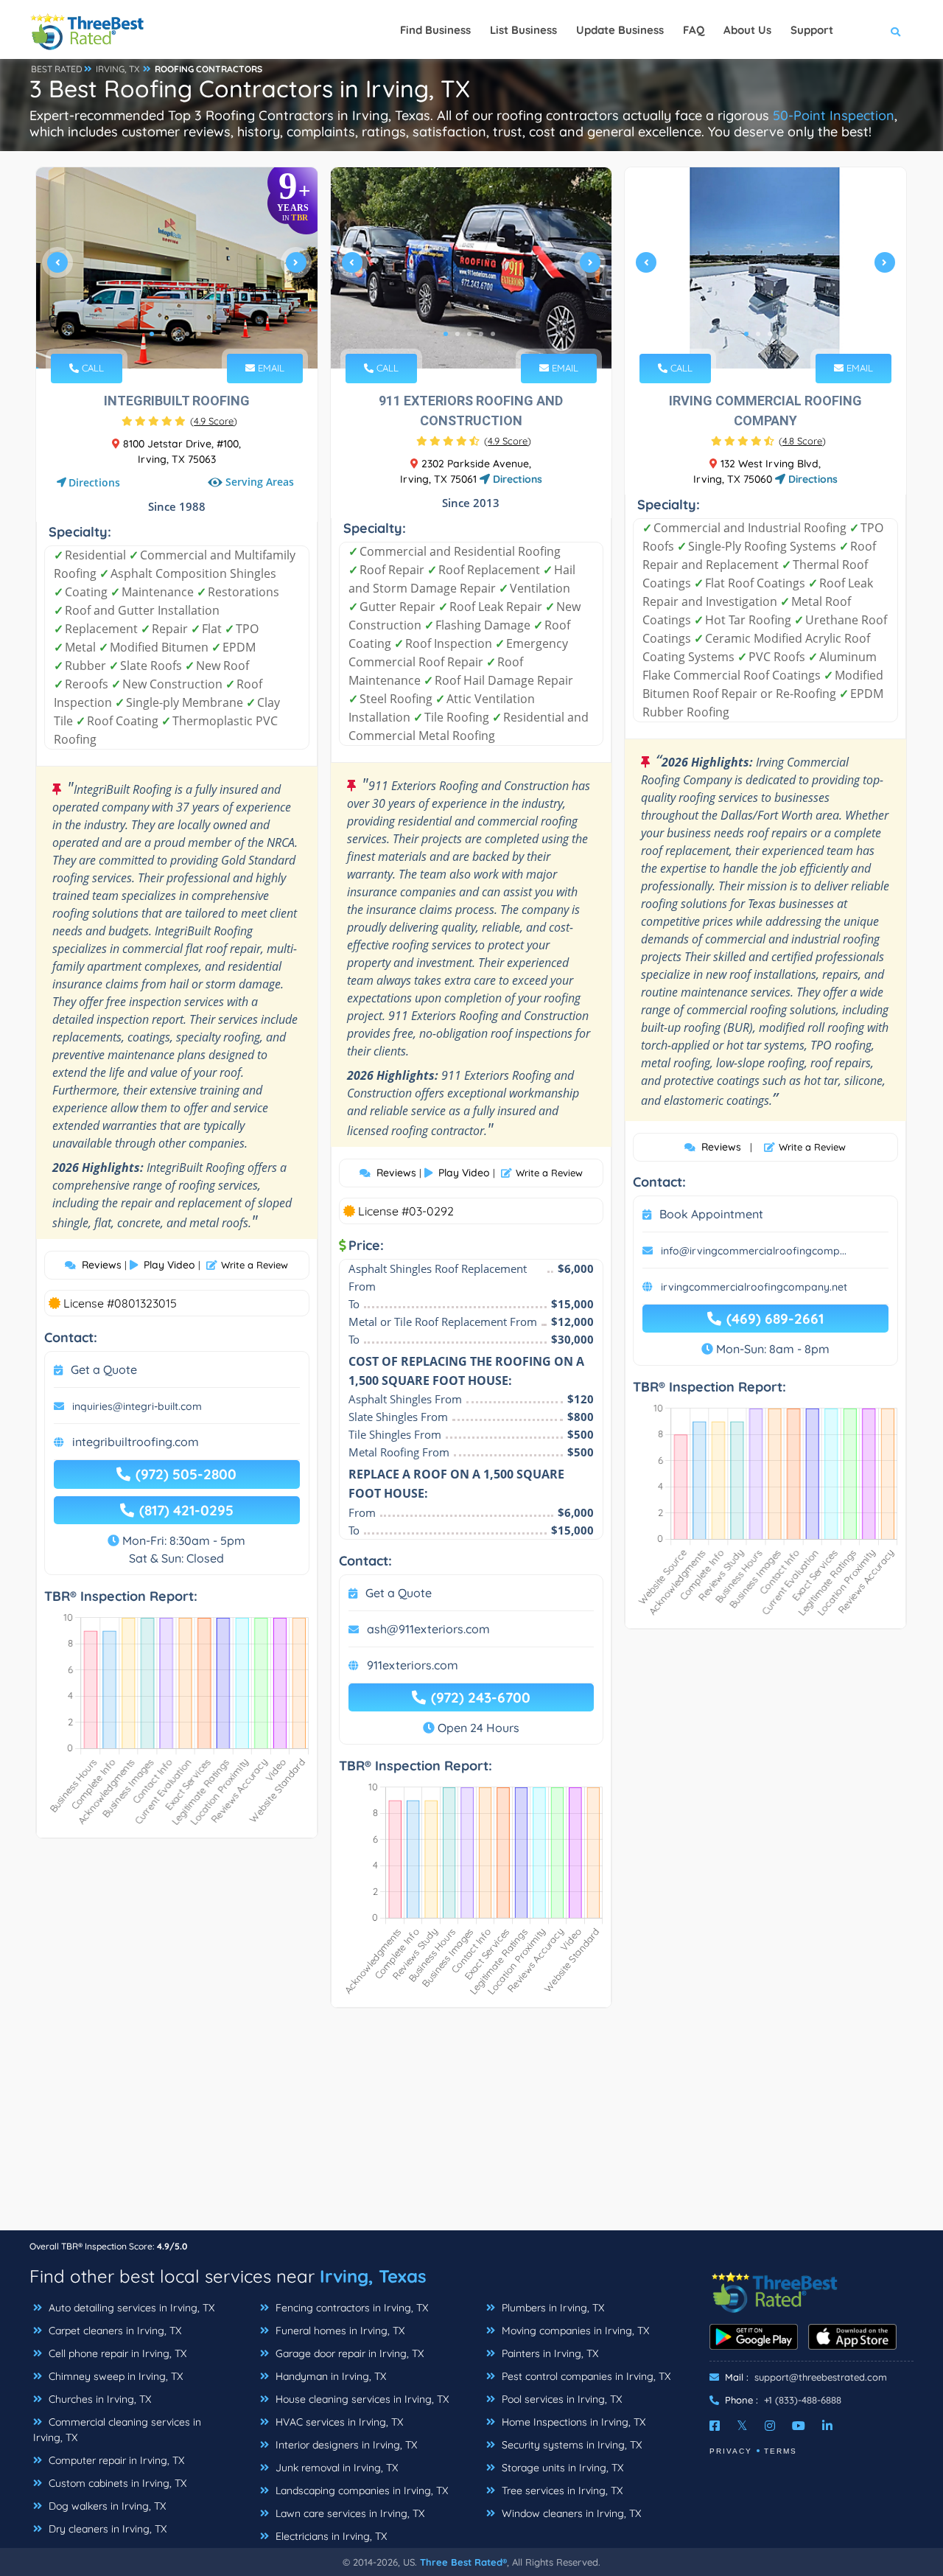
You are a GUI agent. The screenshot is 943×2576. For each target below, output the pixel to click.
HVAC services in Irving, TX (338, 2422)
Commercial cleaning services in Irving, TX (117, 2430)
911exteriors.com (413, 1665)
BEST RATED (57, 69)
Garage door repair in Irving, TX (348, 2353)
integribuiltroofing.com (136, 1442)
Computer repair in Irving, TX (115, 2460)
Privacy (731, 2451)
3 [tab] (175, 334)
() (214, 421)
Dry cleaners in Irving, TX (106, 2529)
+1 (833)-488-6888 (803, 2400)
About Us (747, 30)
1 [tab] (152, 334)
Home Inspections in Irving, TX (572, 2422)
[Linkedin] (827, 2426)
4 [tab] (187, 334)
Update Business (620, 30)
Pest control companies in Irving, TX (585, 2376)
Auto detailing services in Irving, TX (130, 2308)
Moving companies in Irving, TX (574, 2331)
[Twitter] (742, 2426)
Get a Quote (104, 1369)
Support (812, 30)
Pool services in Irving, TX (560, 2399)
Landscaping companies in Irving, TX (360, 2491)
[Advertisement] (471, 2126)
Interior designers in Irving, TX (345, 2445)
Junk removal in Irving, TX (335, 2468)
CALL (91, 368)
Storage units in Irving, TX (561, 2468)
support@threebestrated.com (821, 2377)
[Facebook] (715, 2426)
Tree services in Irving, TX (561, 2491)
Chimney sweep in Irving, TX (114, 2376)
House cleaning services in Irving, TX (361, 2399)
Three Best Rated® (463, 2562)
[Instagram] (770, 2426)
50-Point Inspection (834, 115)
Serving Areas (260, 482)
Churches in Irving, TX (98, 2399)
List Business (523, 30)
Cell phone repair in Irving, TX (116, 2353)
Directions (94, 482)
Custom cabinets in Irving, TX (116, 2483)
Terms (781, 2451)
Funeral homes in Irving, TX (339, 2331)
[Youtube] (799, 2426)
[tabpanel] (177, 268)
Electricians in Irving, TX (330, 2536)
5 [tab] (199, 334)
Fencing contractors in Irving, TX (350, 2308)
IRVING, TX (118, 69)
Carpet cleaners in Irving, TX (113, 2331)
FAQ (694, 30)
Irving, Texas (373, 2276)
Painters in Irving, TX (548, 2353)
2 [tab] (164, 334)
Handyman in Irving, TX (329, 2376)
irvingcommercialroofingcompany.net (754, 1287)
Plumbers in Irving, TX (551, 2308)
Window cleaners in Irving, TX (570, 2513)
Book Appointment (711, 1214)
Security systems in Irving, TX (570, 2445)
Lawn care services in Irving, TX (348, 2513)
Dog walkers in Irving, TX (106, 2506)
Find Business (435, 30)
